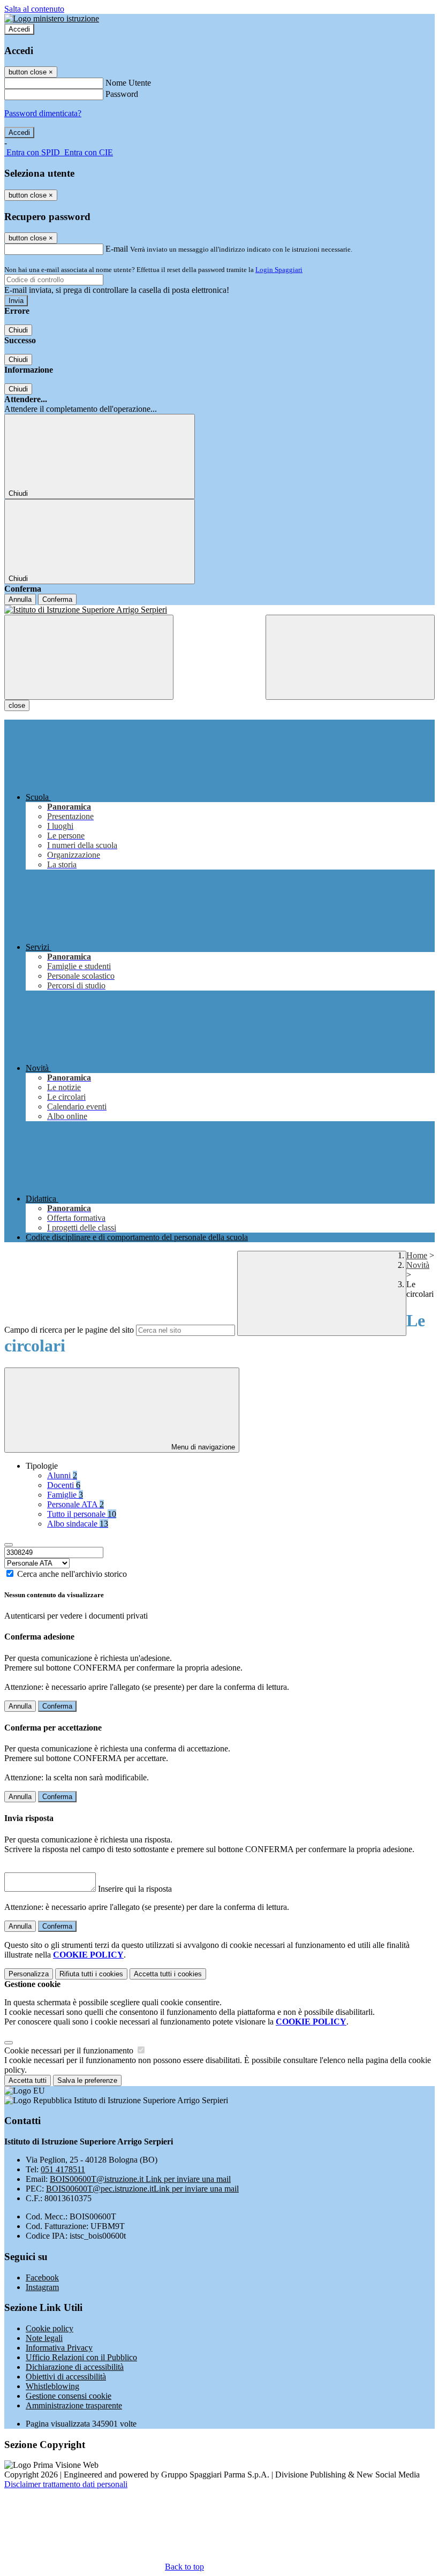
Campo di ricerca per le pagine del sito (69, 1330)
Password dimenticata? (43, 113)
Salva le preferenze (87, 2080)
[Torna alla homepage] (219, 610)
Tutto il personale (82, 1514)
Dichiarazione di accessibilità (75, 2367)
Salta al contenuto (34, 9)
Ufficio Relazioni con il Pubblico (81, 2357)
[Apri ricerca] (350, 657)
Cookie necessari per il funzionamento (70, 2050)
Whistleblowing (52, 2386)
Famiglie (65, 1495)
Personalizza (29, 1974)
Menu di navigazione (202, 1447)
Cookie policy (50, 2328)
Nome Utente (128, 83)
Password (122, 94)
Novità (418, 1265)
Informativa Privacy (59, 2348)
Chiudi (18, 330)
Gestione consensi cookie (69, 2396)
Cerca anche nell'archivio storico (72, 1574)
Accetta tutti (168, 1974)
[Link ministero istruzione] (52, 18)
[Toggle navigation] (89, 657)
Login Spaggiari (279, 270)
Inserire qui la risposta (135, 1889)
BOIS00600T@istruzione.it (140, 2179)
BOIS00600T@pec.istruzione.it (142, 2189)
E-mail (117, 249)
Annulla (20, 599)
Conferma (57, 599)
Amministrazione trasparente (74, 2405)
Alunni (62, 1475)
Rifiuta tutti (91, 1974)
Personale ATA (75, 1504)
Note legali (44, 2338)
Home (417, 1255)
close (17, 705)
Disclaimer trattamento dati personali (66, 2484)
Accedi (19, 29)
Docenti (64, 1485)
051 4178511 (63, 2169)
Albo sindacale (78, 1524)
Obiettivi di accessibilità (66, 2377)
